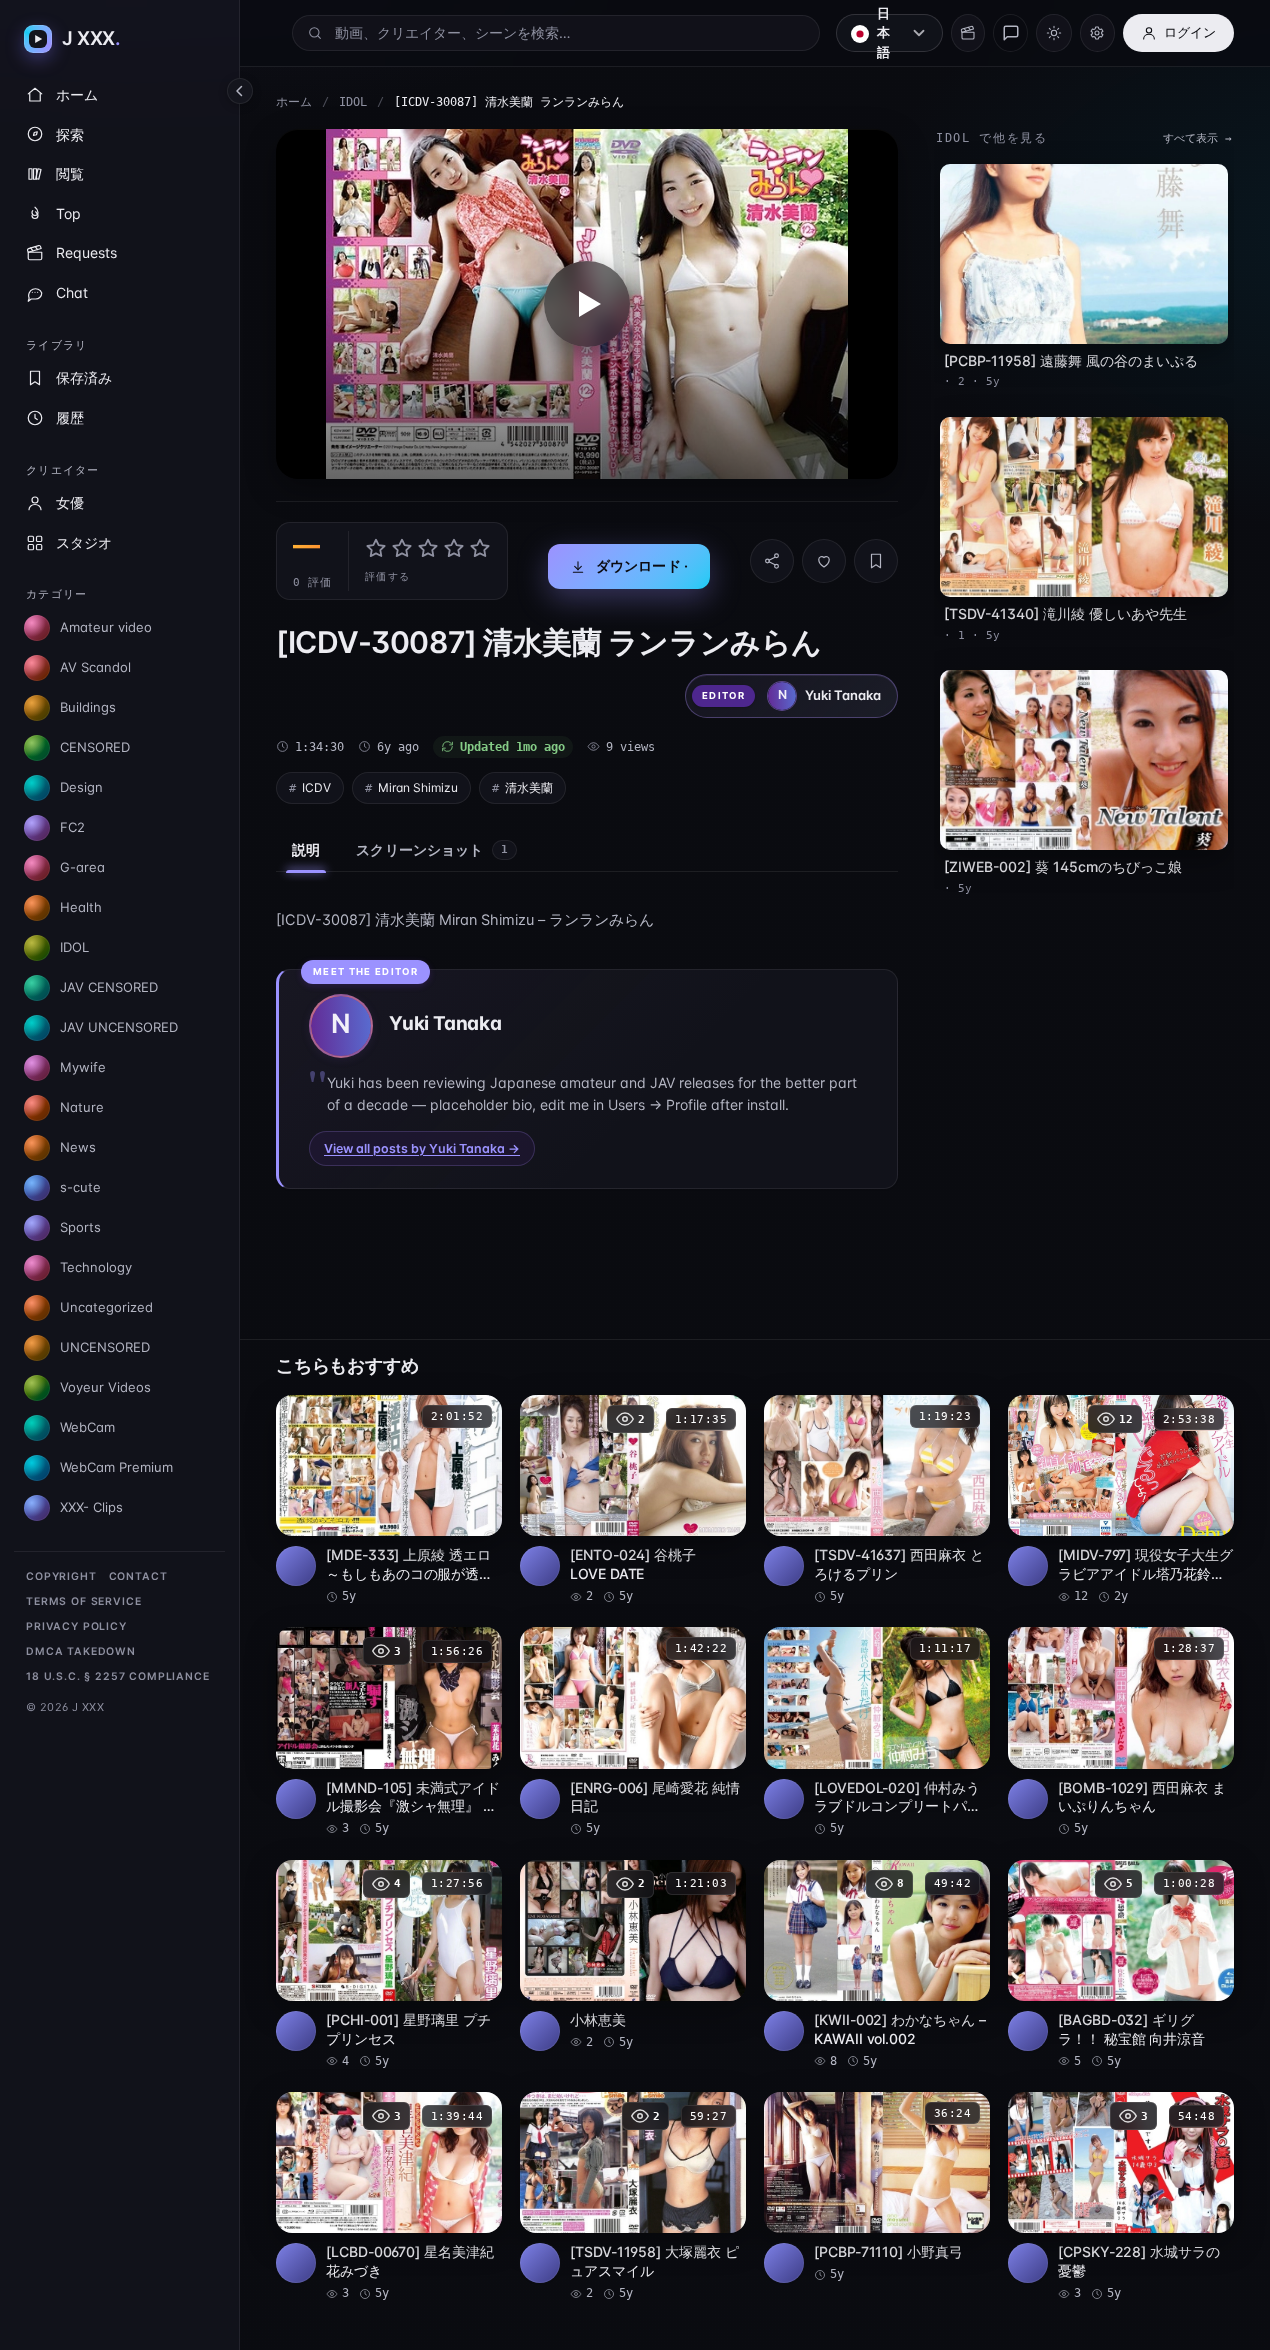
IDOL (353, 102)
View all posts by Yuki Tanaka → (422, 1148)
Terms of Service (83, 1601)
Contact (138, 1576)
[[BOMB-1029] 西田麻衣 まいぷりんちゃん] (1121, 1732)
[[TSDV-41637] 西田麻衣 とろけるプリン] (877, 1500)
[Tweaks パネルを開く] (1097, 33)
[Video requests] (968, 33)
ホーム (294, 102)
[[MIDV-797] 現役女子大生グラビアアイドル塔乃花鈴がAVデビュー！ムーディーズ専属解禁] (1121, 1500)
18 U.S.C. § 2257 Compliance (118, 1676)
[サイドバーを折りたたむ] (240, 91)
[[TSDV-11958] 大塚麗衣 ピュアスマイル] (633, 2197)
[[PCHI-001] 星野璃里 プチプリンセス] (389, 1965)
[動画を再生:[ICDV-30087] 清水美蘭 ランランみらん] (587, 304)
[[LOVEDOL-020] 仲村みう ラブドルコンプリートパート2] (877, 1732)
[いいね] (824, 561)
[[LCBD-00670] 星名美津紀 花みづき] (389, 2197)
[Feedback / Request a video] (1010, 33)
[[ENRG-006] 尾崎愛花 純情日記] (633, 1732)
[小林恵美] (633, 1955)
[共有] (772, 561)
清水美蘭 (529, 787)
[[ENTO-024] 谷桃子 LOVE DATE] (633, 1500)
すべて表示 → (1197, 138)
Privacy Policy (76, 1626)
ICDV (316, 787)
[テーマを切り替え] (1053, 33)
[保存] (876, 561)
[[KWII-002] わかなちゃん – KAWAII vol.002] (877, 1965)
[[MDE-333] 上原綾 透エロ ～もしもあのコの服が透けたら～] (389, 1500)
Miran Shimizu (418, 787)
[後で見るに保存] (476, 1417)
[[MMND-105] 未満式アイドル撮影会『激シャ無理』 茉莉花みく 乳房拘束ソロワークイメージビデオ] (389, 1732)
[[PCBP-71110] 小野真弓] (877, 2187)
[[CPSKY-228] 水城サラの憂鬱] (1121, 2197)
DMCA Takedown (81, 1651)
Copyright (61, 1576)
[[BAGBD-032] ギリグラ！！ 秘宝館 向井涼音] (1121, 1965)
